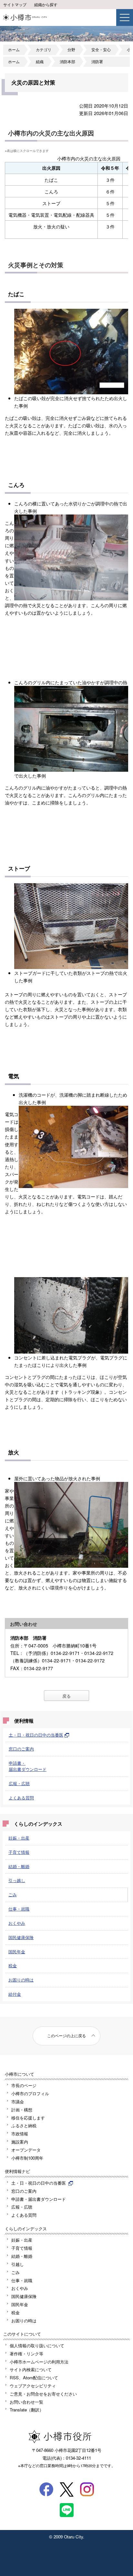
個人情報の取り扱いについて (37, 2345)
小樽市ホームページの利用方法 (39, 2362)
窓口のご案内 (21, 1749)
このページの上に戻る (66, 2036)
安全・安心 (101, 50)
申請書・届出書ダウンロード (28, 1766)
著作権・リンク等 (26, 2354)
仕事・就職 (19, 1909)
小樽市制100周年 (27, 2158)
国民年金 (17, 1952)
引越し (18, 2264)
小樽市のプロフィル (30, 2093)
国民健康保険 (21, 1937)
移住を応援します (28, 2118)
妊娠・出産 (19, 1838)
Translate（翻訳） (27, 2410)
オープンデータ (26, 2150)
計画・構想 (22, 2110)
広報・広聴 (19, 1783)
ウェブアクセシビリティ (33, 2386)
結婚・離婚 (19, 1866)
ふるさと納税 (24, 2125)
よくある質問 (21, 1798)
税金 (13, 1965)
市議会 (18, 2102)
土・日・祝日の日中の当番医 (36, 1735)
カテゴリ (44, 50)
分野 (71, 50)
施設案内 (20, 2142)
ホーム (14, 50)
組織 (40, 62)
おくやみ (17, 1923)
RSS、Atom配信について (34, 2378)
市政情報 (20, 2134)
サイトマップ (15, 5)
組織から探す (46, 5)
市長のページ (24, 2085)
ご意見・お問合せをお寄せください (43, 2394)
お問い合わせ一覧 (26, 2402)
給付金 (15, 1994)
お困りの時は (21, 1980)
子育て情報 (19, 1852)
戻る (66, 1696)
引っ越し (17, 1880)
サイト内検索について (31, 2369)
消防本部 (67, 62)
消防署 (97, 62)
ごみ (13, 1894)
